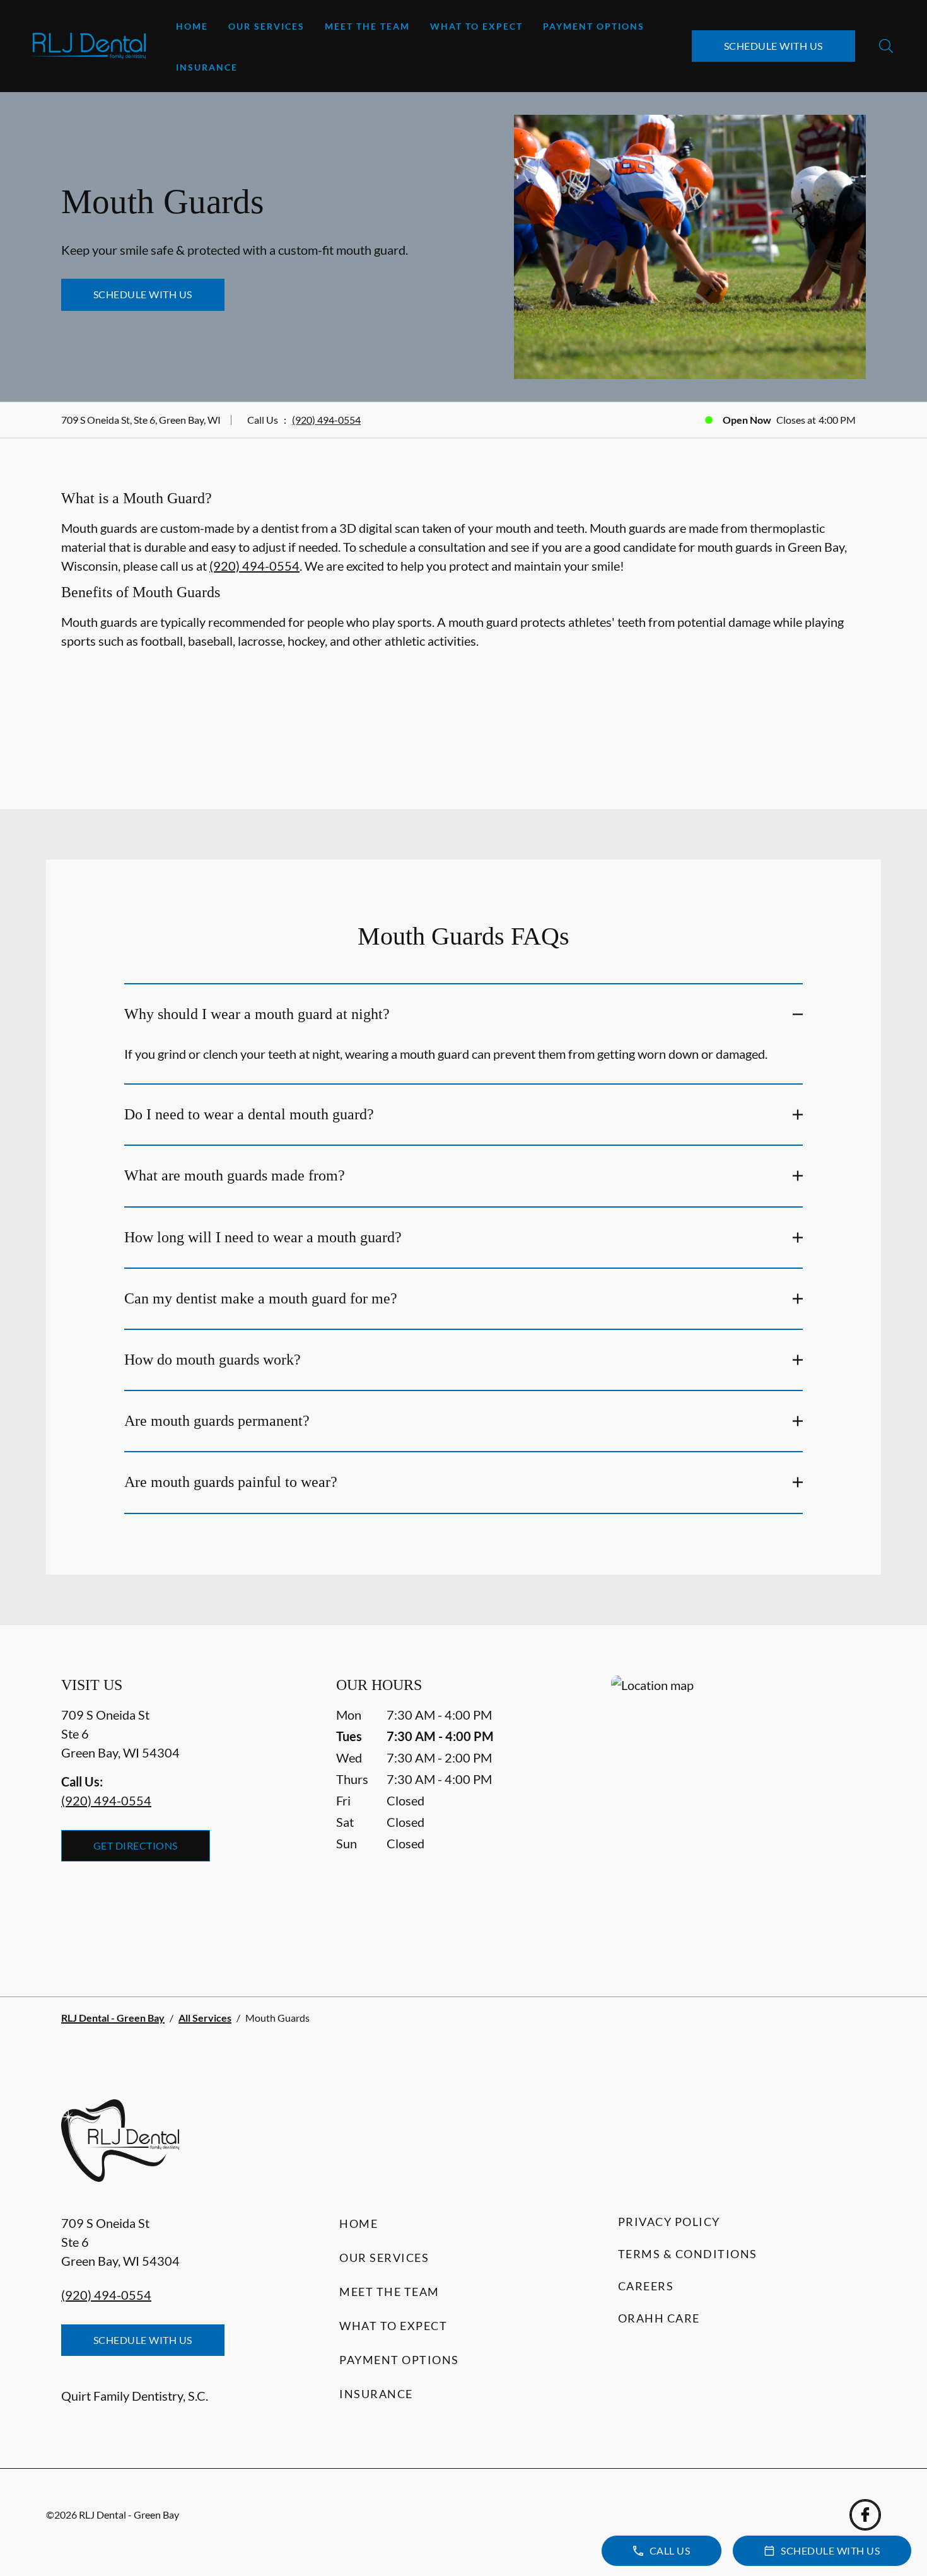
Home (192, 26)
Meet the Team (367, 26)
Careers (646, 2286)
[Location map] (738, 1811)
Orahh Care (659, 2318)
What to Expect (476, 26)
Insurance (207, 67)
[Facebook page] (865, 2515)
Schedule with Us (773, 46)
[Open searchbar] (886, 46)
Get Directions (136, 1845)
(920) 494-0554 (326, 420)
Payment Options (594, 26)
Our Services (266, 26)
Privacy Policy (669, 2222)
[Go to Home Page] (87, 46)
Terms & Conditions (688, 2254)
